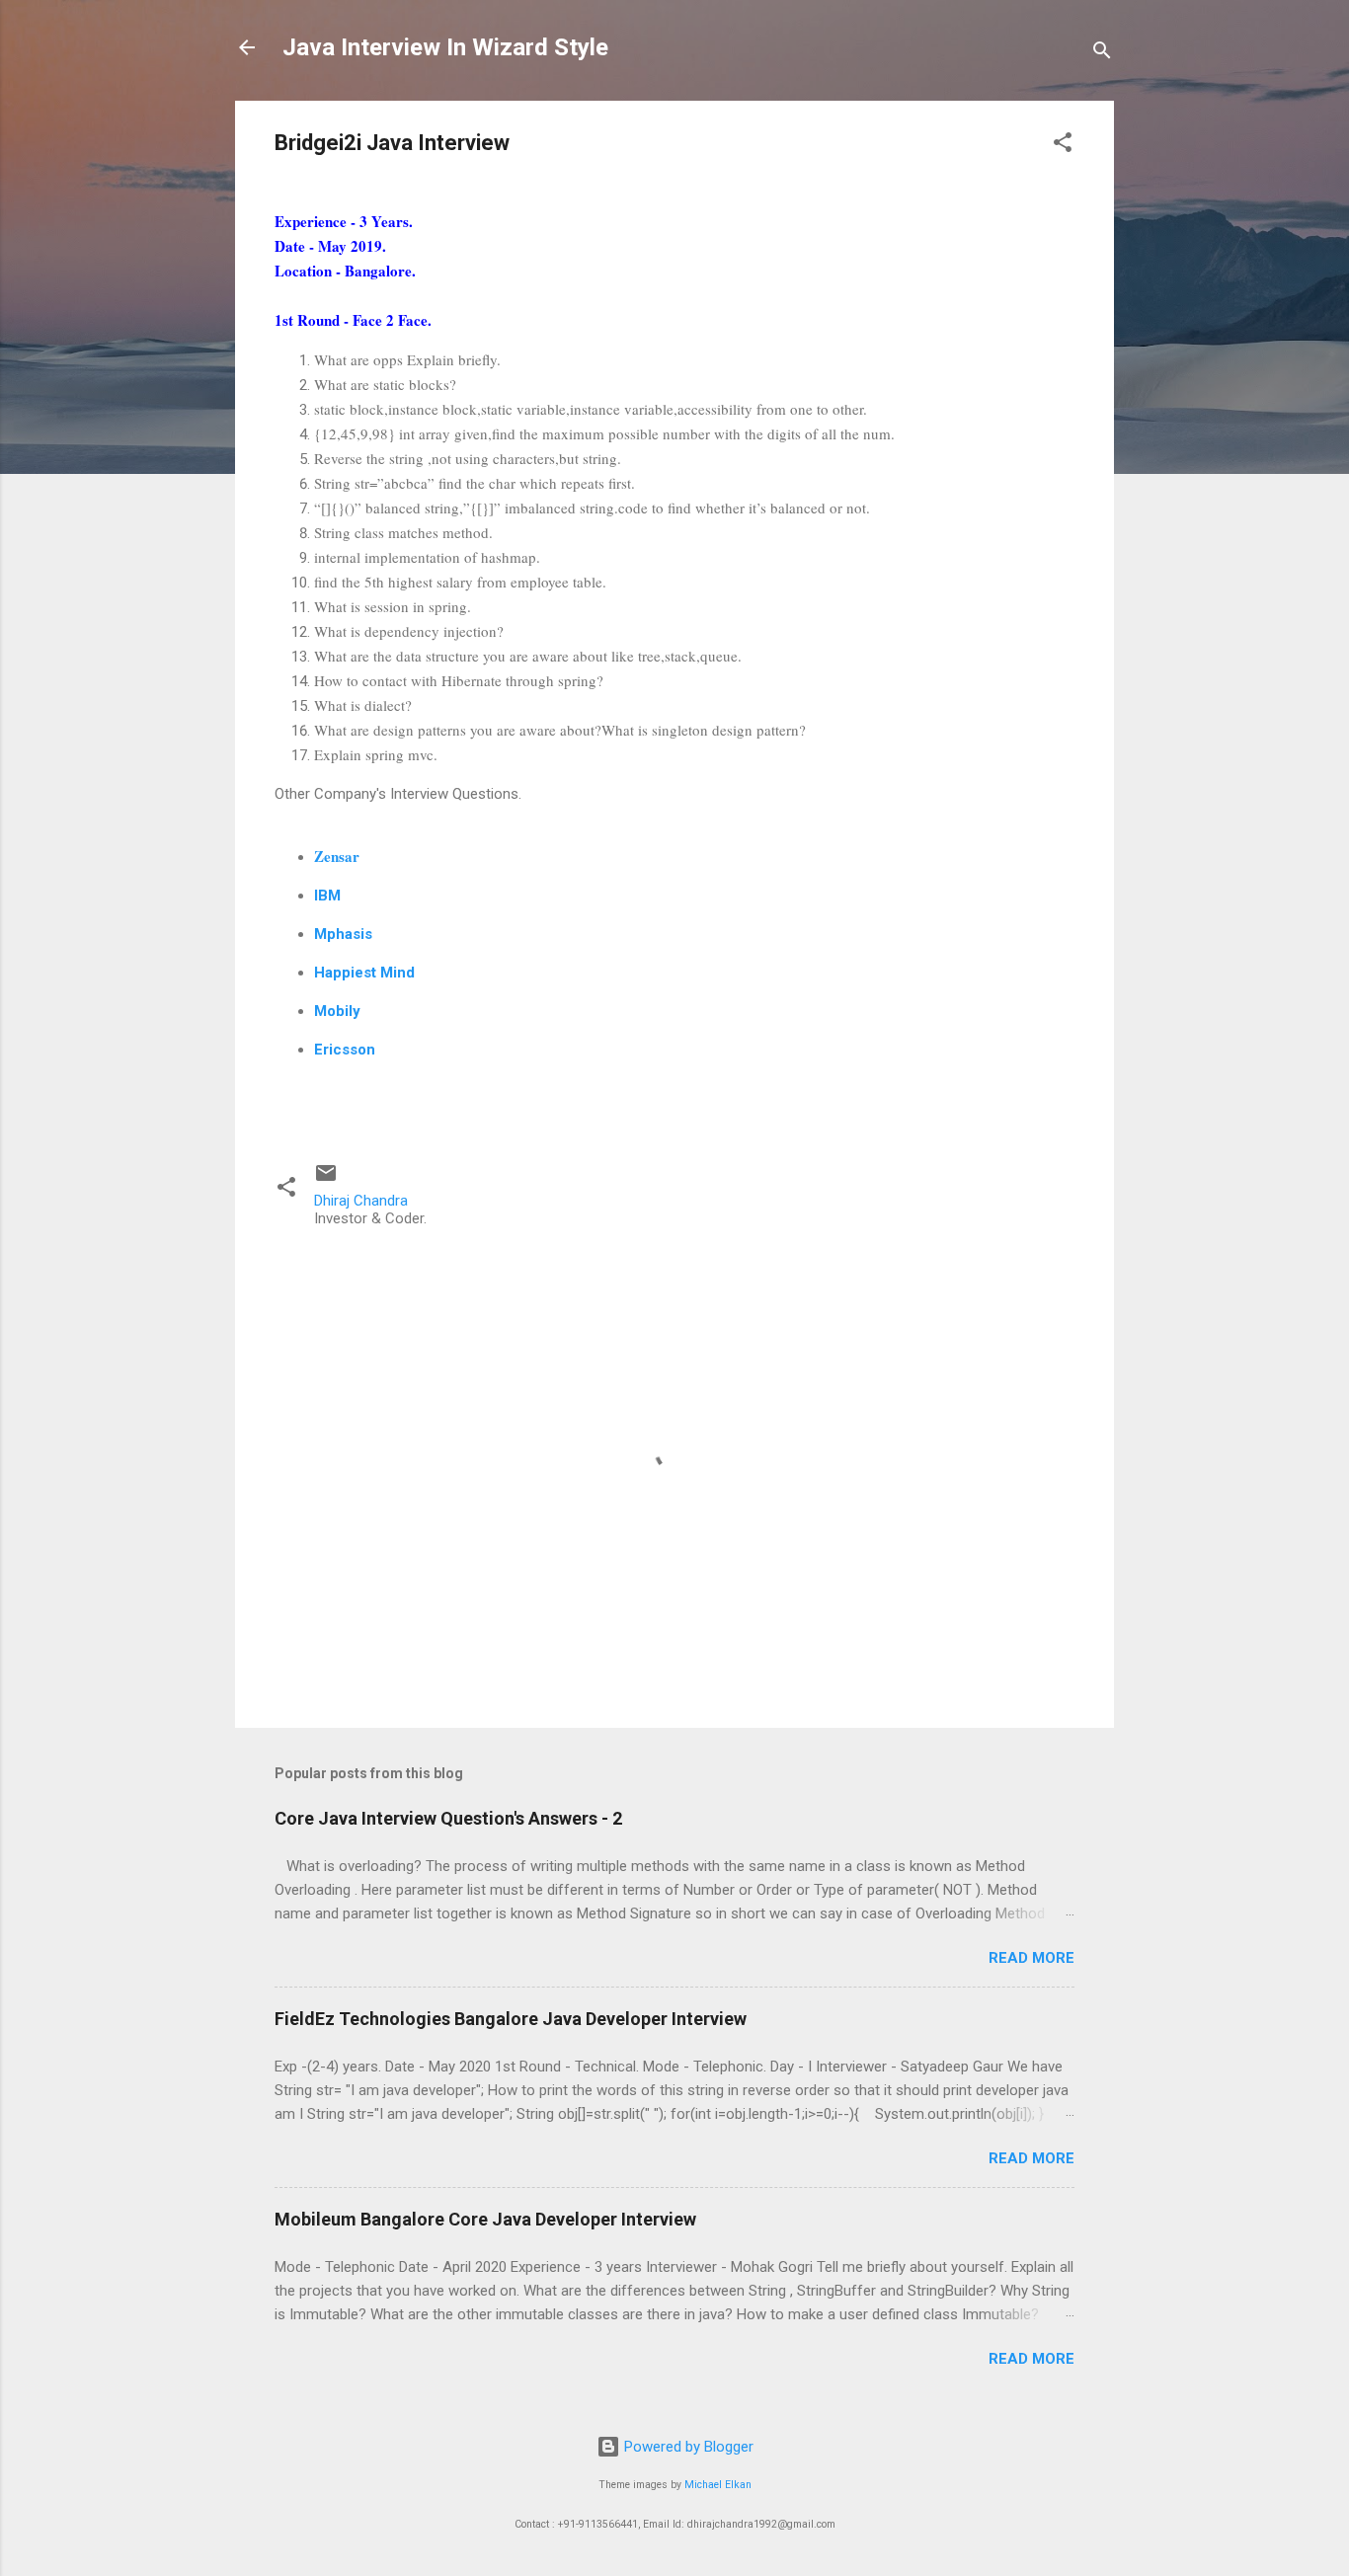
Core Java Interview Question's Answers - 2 (448, 1818)
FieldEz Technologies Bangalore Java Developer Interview (511, 2019)
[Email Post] (326, 1180)
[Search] (1102, 54)
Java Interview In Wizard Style (445, 47)
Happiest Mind (364, 973)
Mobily (337, 1011)
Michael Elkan (718, 2485)
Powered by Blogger (687, 2447)
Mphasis (343, 934)
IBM (327, 896)
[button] (1063, 146)
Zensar (337, 856)
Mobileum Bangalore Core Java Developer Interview (485, 2219)
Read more (1032, 1958)
